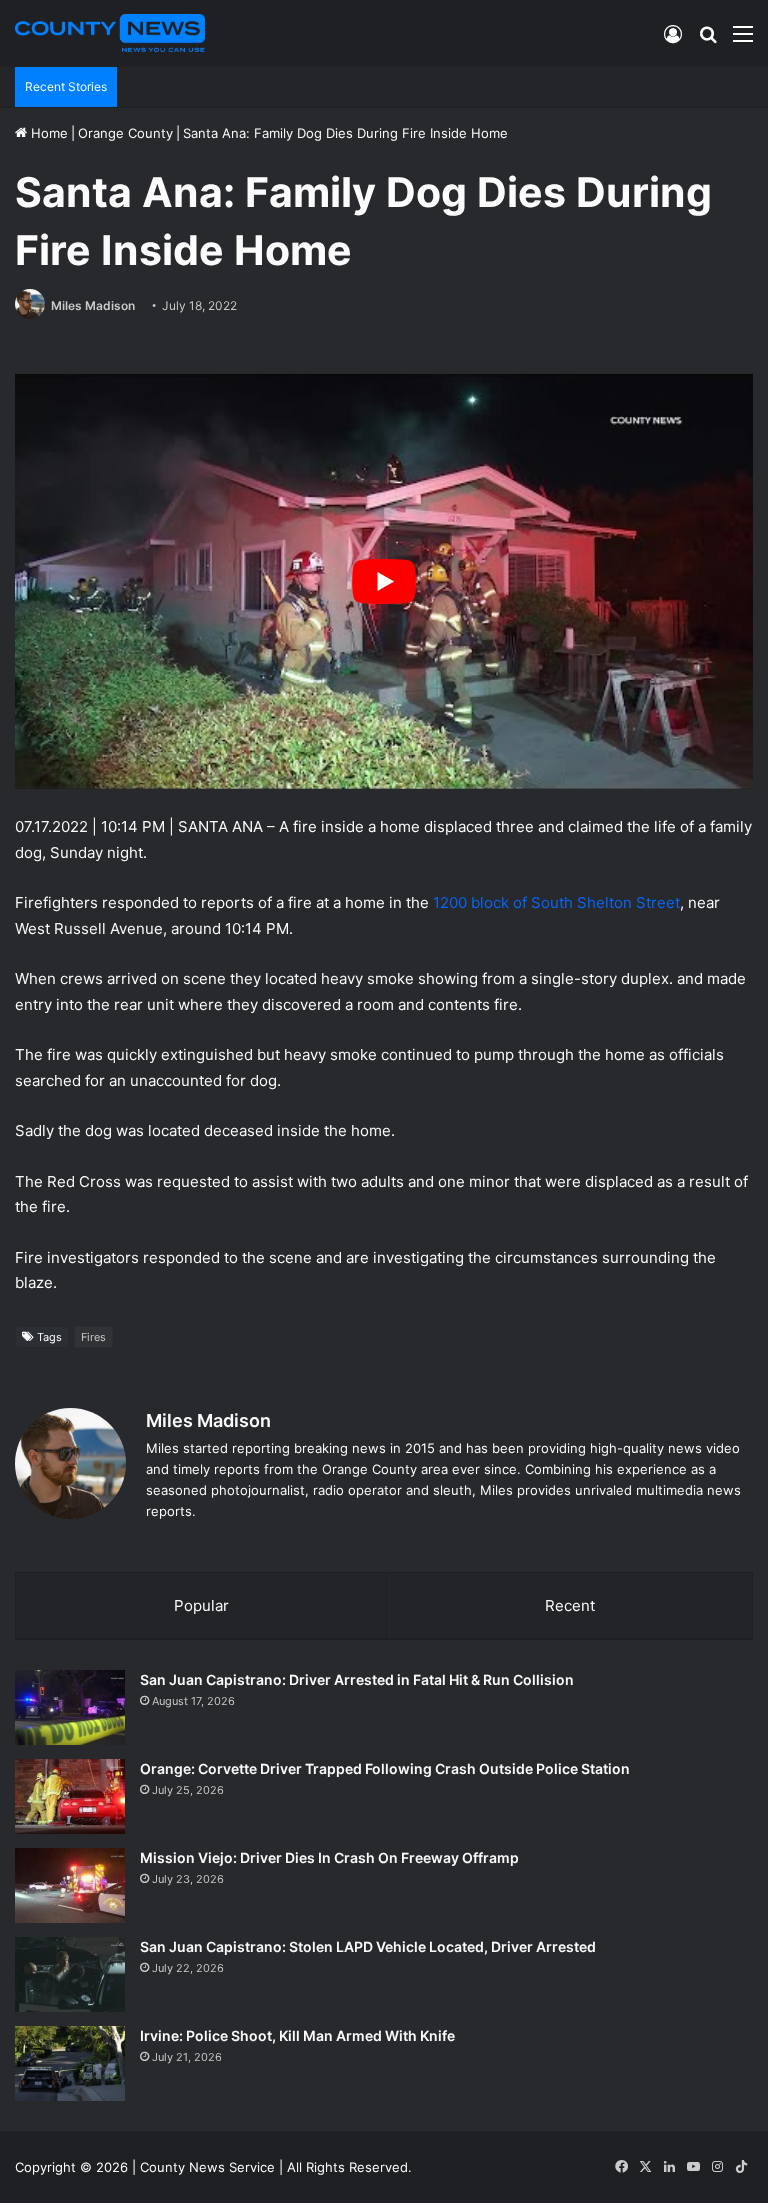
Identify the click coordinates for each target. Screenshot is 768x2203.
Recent (570, 1605)
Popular (201, 1605)
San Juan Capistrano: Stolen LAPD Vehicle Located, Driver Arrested (368, 1946)
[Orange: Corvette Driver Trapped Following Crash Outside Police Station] (70, 1796)
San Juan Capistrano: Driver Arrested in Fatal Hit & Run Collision (357, 1679)
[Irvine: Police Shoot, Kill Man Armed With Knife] (70, 2063)
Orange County (125, 133)
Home (47, 133)
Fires (93, 1337)
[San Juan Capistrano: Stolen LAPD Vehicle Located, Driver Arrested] (70, 1974)
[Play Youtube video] (384, 581)
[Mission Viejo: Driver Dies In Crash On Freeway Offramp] (70, 1885)
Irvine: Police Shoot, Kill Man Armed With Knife (297, 2035)
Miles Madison (93, 305)
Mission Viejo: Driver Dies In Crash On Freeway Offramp (329, 1857)
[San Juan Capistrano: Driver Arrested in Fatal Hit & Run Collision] (70, 1707)
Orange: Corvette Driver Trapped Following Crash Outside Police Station (385, 1768)
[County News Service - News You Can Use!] (110, 33)
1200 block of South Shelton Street (556, 902)
